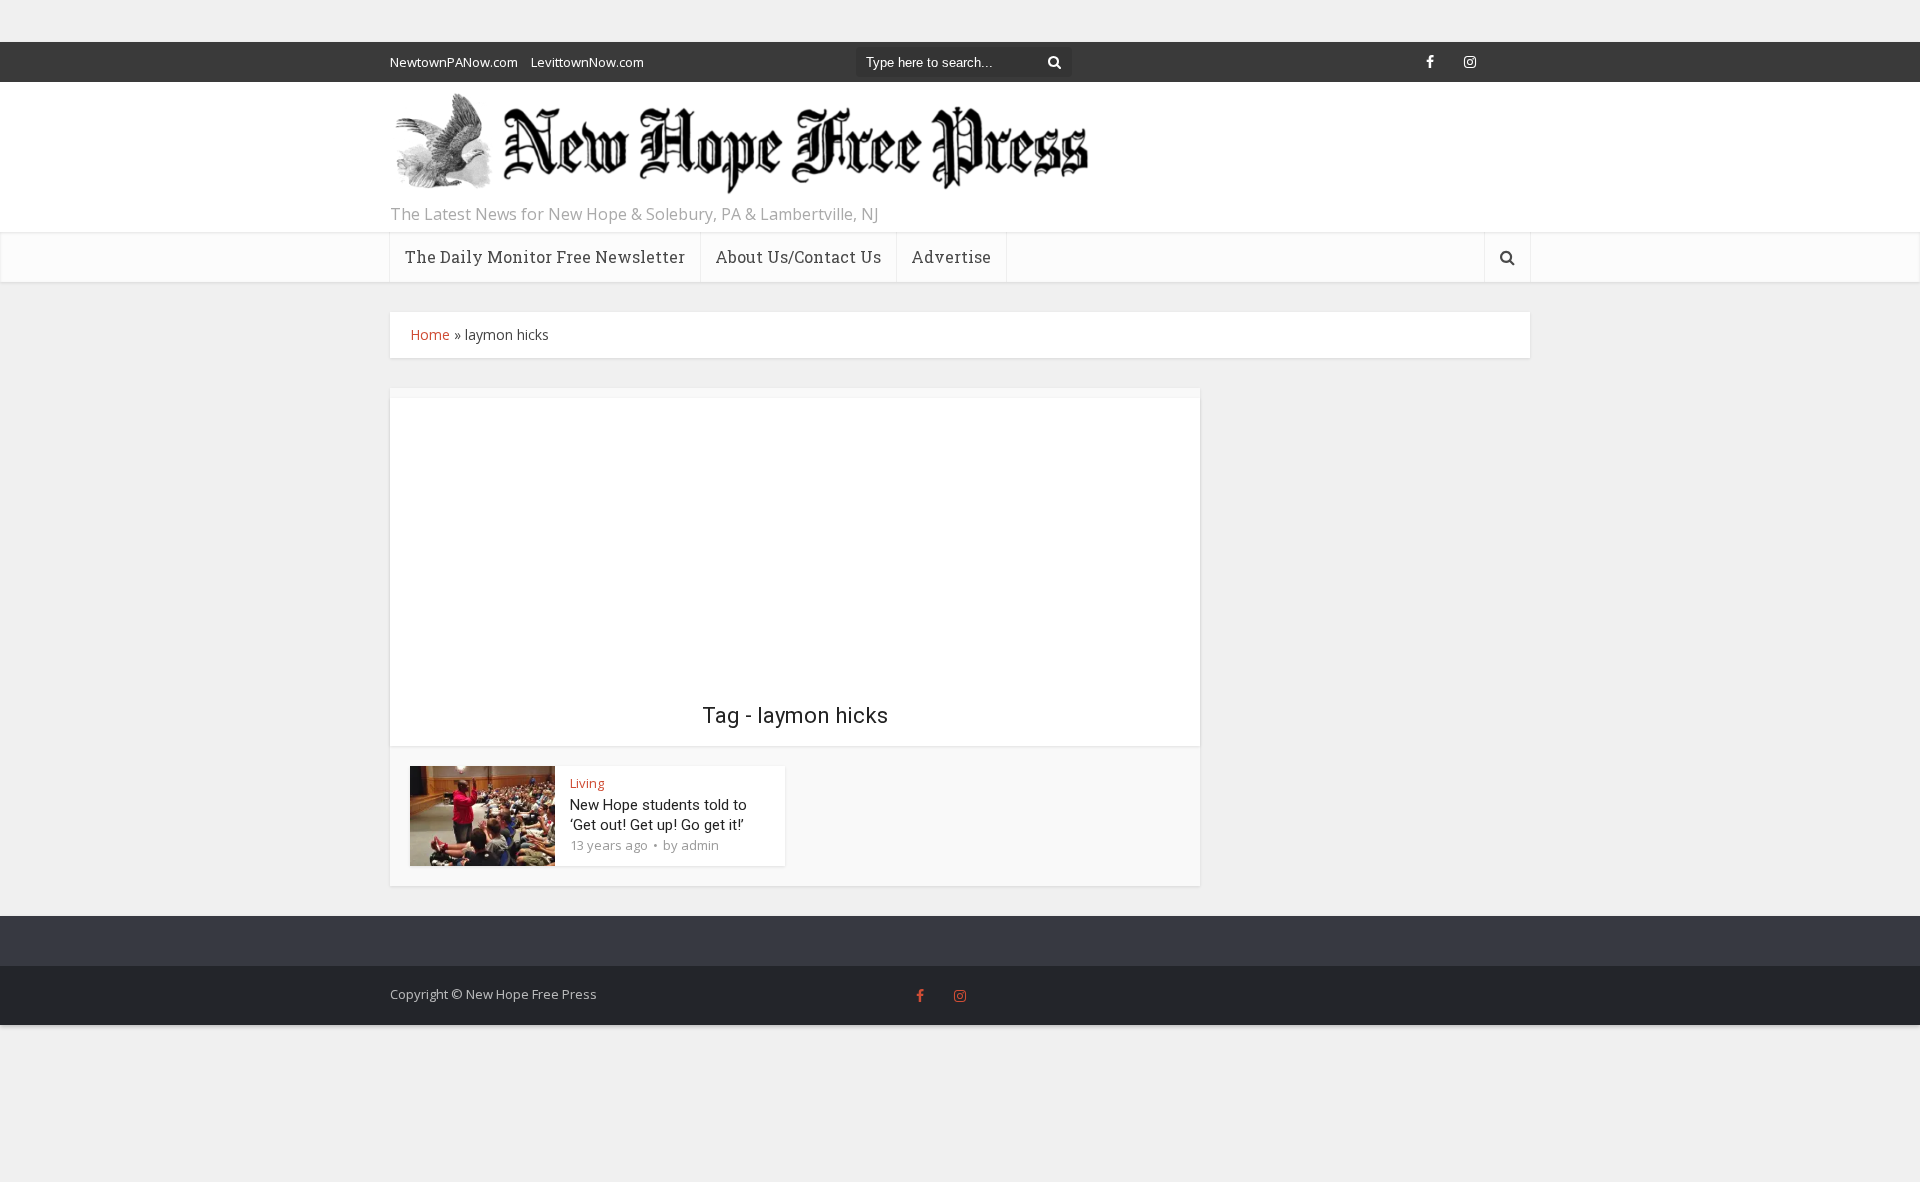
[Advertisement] (795, 538)
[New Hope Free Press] (740, 144)
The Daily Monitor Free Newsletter (545, 256)
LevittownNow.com (587, 62)
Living (587, 783)
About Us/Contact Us (798, 256)
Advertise (951, 256)
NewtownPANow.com (454, 62)
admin (700, 845)
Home (430, 334)
